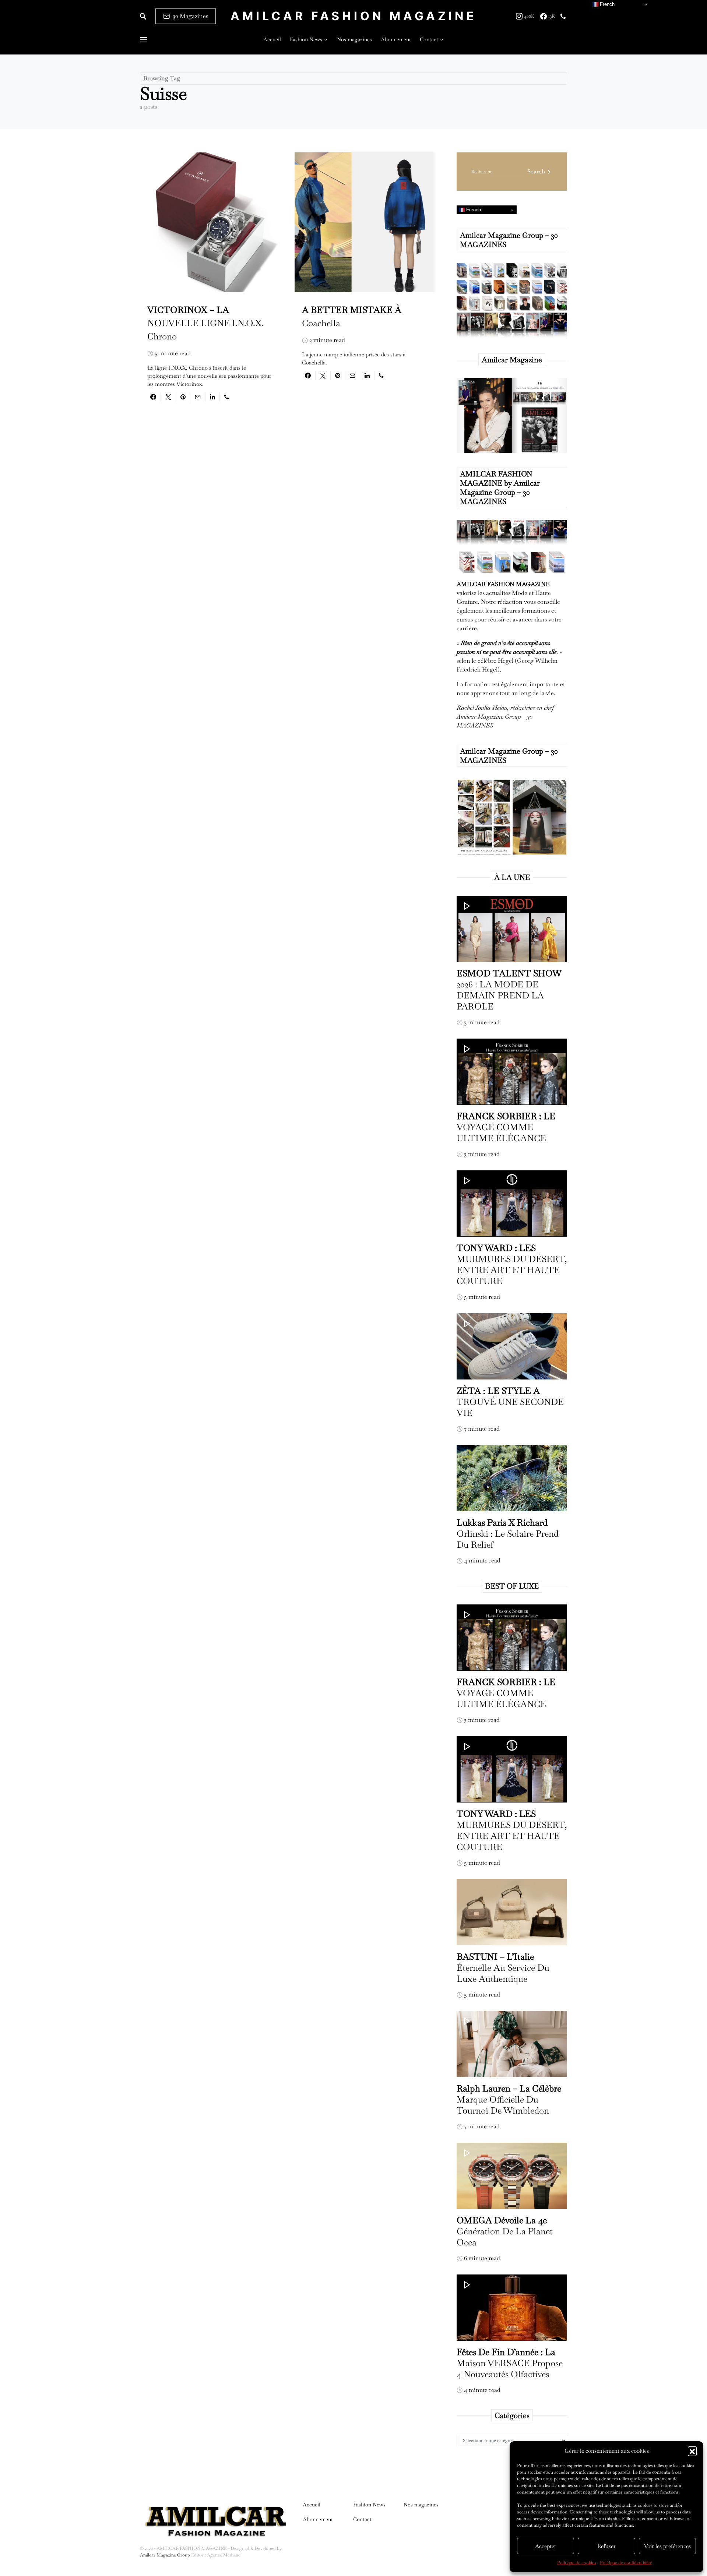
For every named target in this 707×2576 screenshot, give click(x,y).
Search (536, 171)
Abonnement (318, 2519)
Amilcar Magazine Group (166, 2555)
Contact (362, 2519)
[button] (692, 2451)
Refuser (606, 2546)
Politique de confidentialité (626, 2563)
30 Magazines (190, 16)
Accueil (312, 2505)
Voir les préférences (667, 2546)
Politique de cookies (577, 2563)
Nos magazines (421, 2505)
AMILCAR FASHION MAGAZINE (354, 16)
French (473, 210)
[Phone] (563, 16)
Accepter (546, 2546)
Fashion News (369, 2505)
